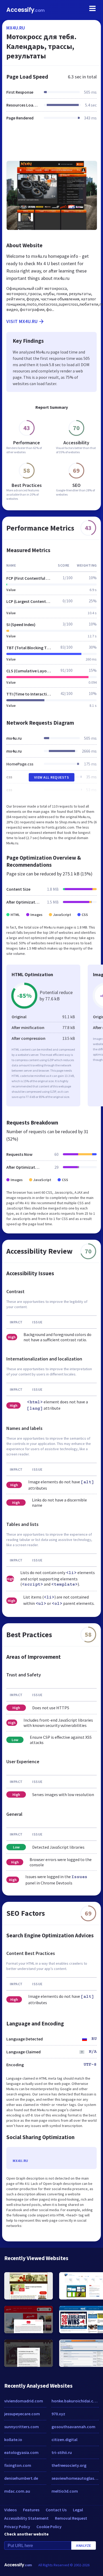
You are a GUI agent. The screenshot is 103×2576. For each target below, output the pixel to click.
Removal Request (71, 2518)
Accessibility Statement (26, 2518)
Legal (78, 2510)
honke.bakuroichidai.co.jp (75, 2401)
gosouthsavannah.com (73, 2427)
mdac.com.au (17, 2491)
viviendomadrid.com (24, 2401)
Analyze (84, 2545)
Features (31, 2510)
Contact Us (56, 2510)
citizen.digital (64, 2439)
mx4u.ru (16, 28)
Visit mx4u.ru (22, 321)
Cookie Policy (49, 2527)
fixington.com (18, 2465)
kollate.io (13, 2439)
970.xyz (58, 2414)
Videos (10, 2510)
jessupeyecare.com (22, 2414)
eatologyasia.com (21, 2452)
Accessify (25, 10)
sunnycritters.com (22, 2427)
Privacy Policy (17, 2527)
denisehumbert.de (21, 2478)
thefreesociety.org (69, 2465)
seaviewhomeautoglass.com (75, 2478)
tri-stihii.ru (62, 2452)
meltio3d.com (65, 2491)
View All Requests (52, 777)
